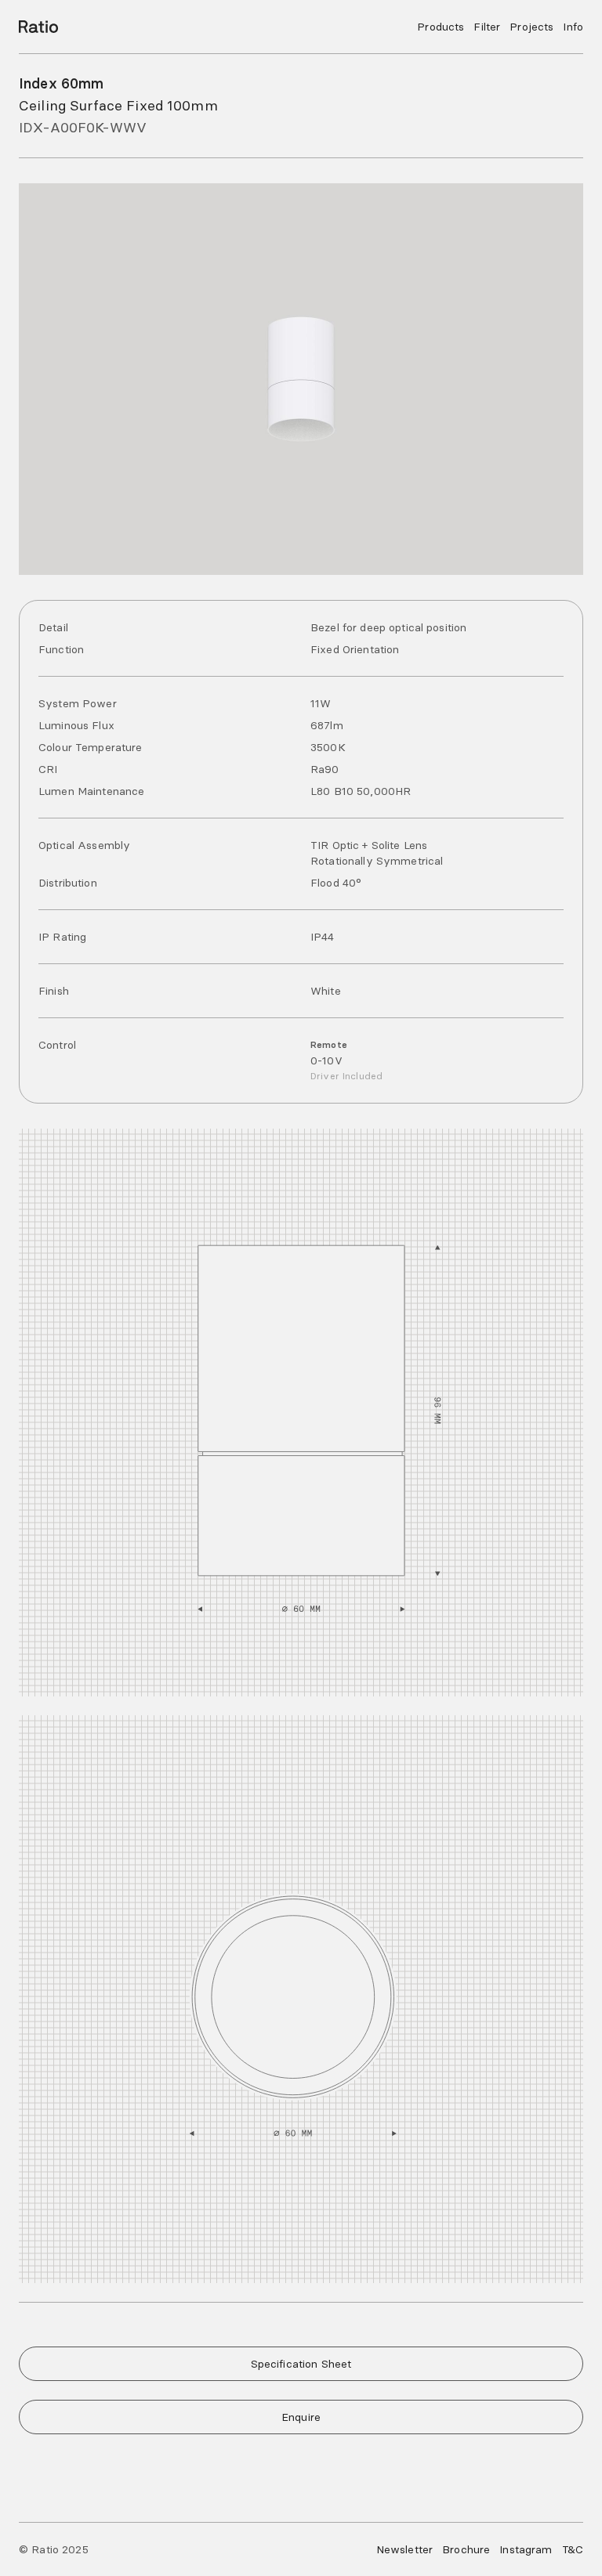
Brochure (466, 2549)
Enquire (301, 2417)
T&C (573, 2549)
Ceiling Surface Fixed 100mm (118, 105)
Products (441, 27)
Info (573, 27)
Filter (487, 27)
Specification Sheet (301, 2364)
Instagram (526, 2549)
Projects (531, 27)
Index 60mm (61, 83)
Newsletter (404, 2549)
